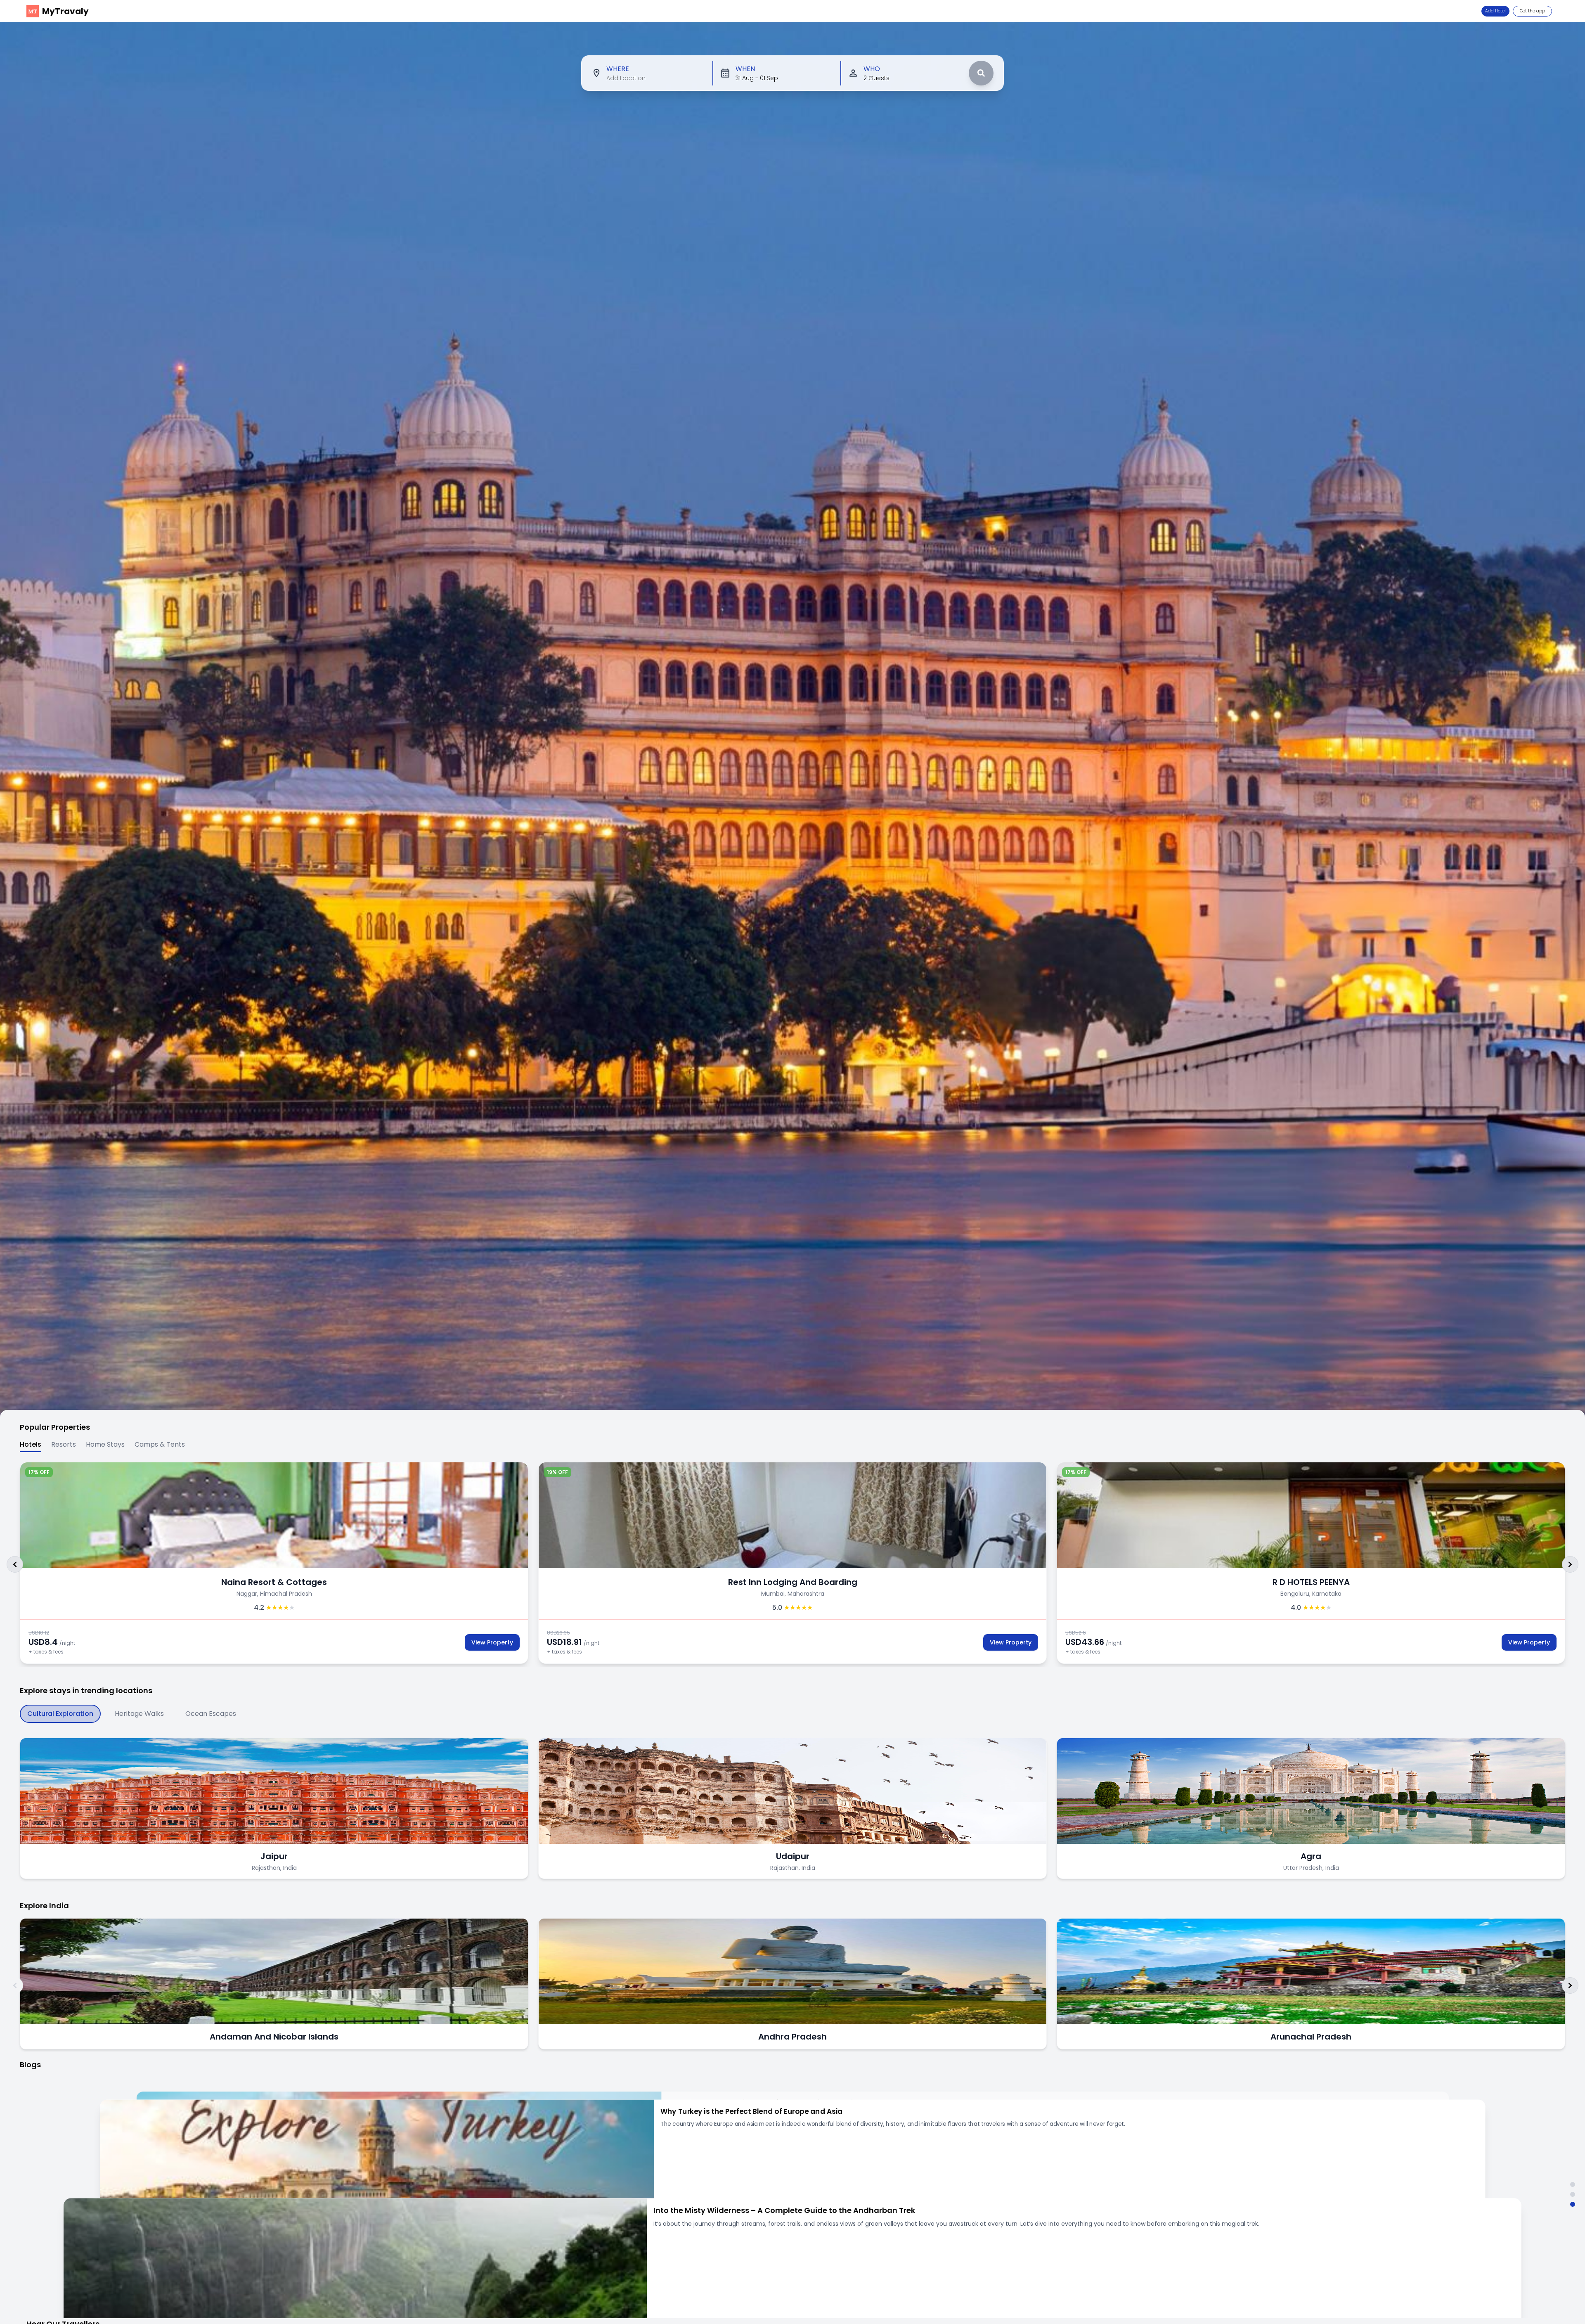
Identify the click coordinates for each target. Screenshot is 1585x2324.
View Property (492, 1642)
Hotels (31, 1444)
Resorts (64, 1444)
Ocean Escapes (211, 1714)
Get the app (1532, 11)
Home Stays (105, 1444)
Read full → (669, 2270)
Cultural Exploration (60, 1714)
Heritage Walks (139, 1714)
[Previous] (15, 1564)
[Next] (1570, 1564)
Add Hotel (1495, 11)
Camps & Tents (160, 1444)
